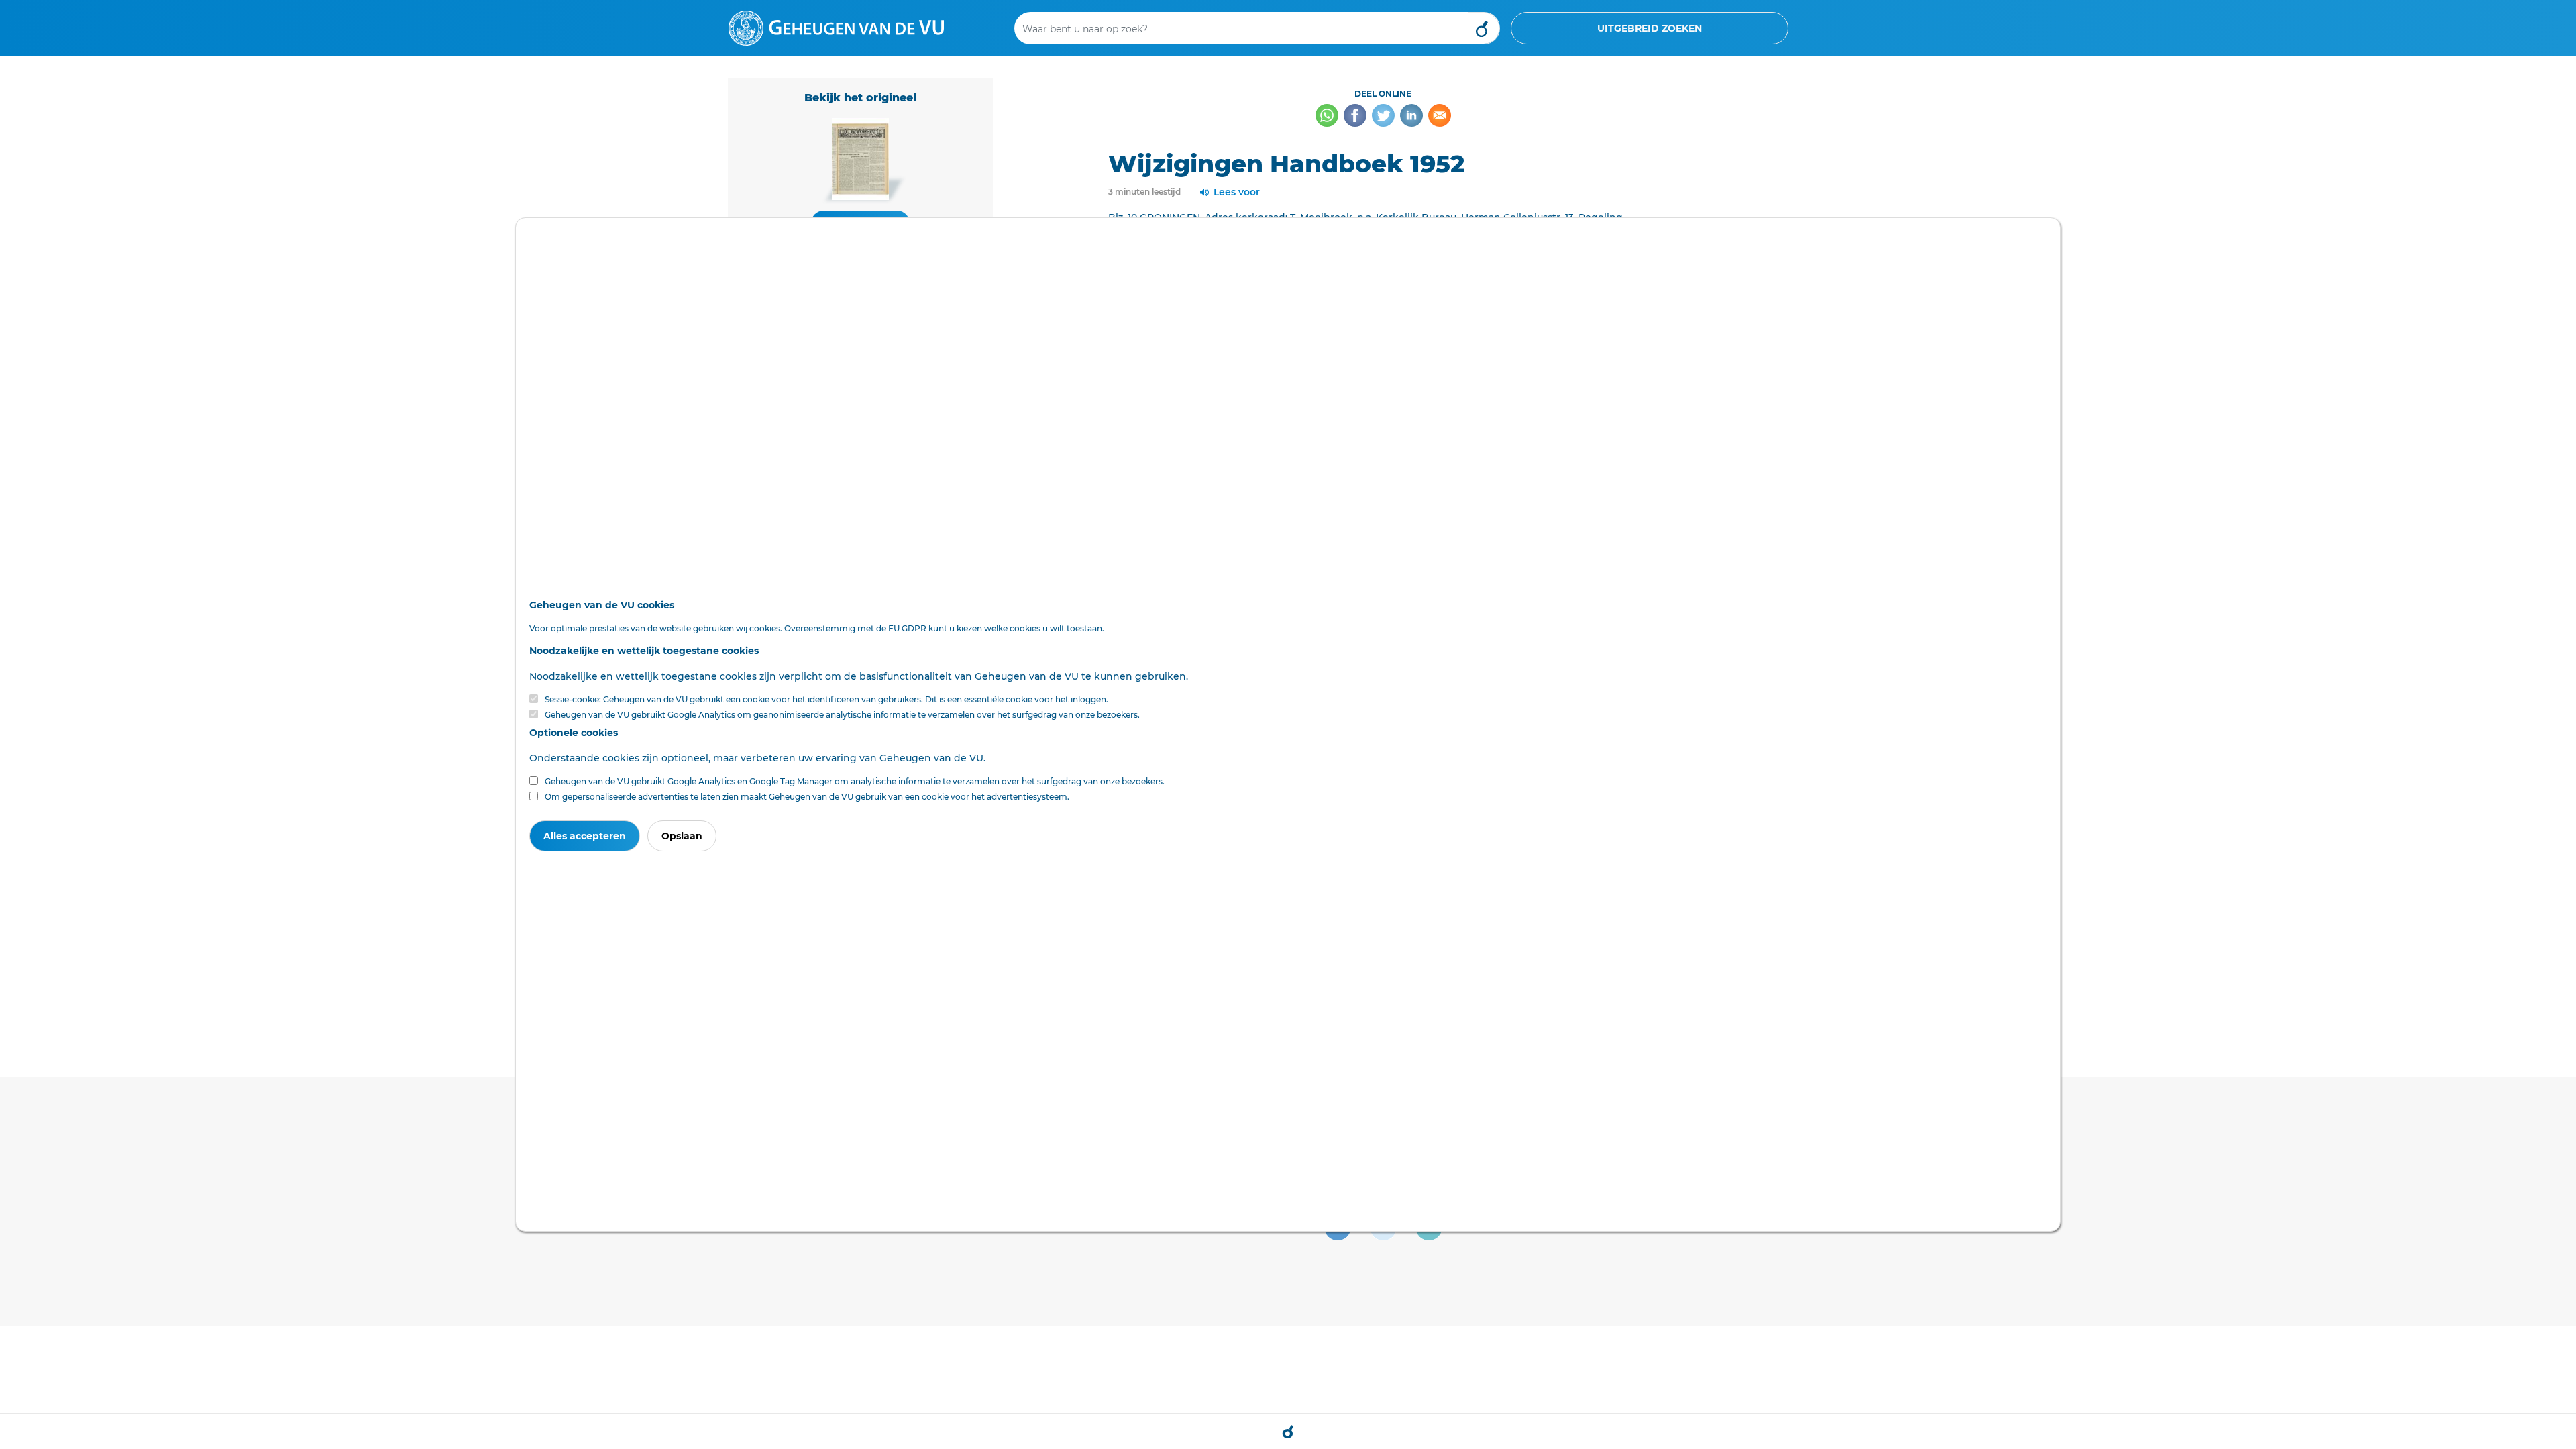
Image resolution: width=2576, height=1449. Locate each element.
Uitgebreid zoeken (1650, 28)
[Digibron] (836, 28)
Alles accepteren (585, 836)
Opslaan (682, 836)
